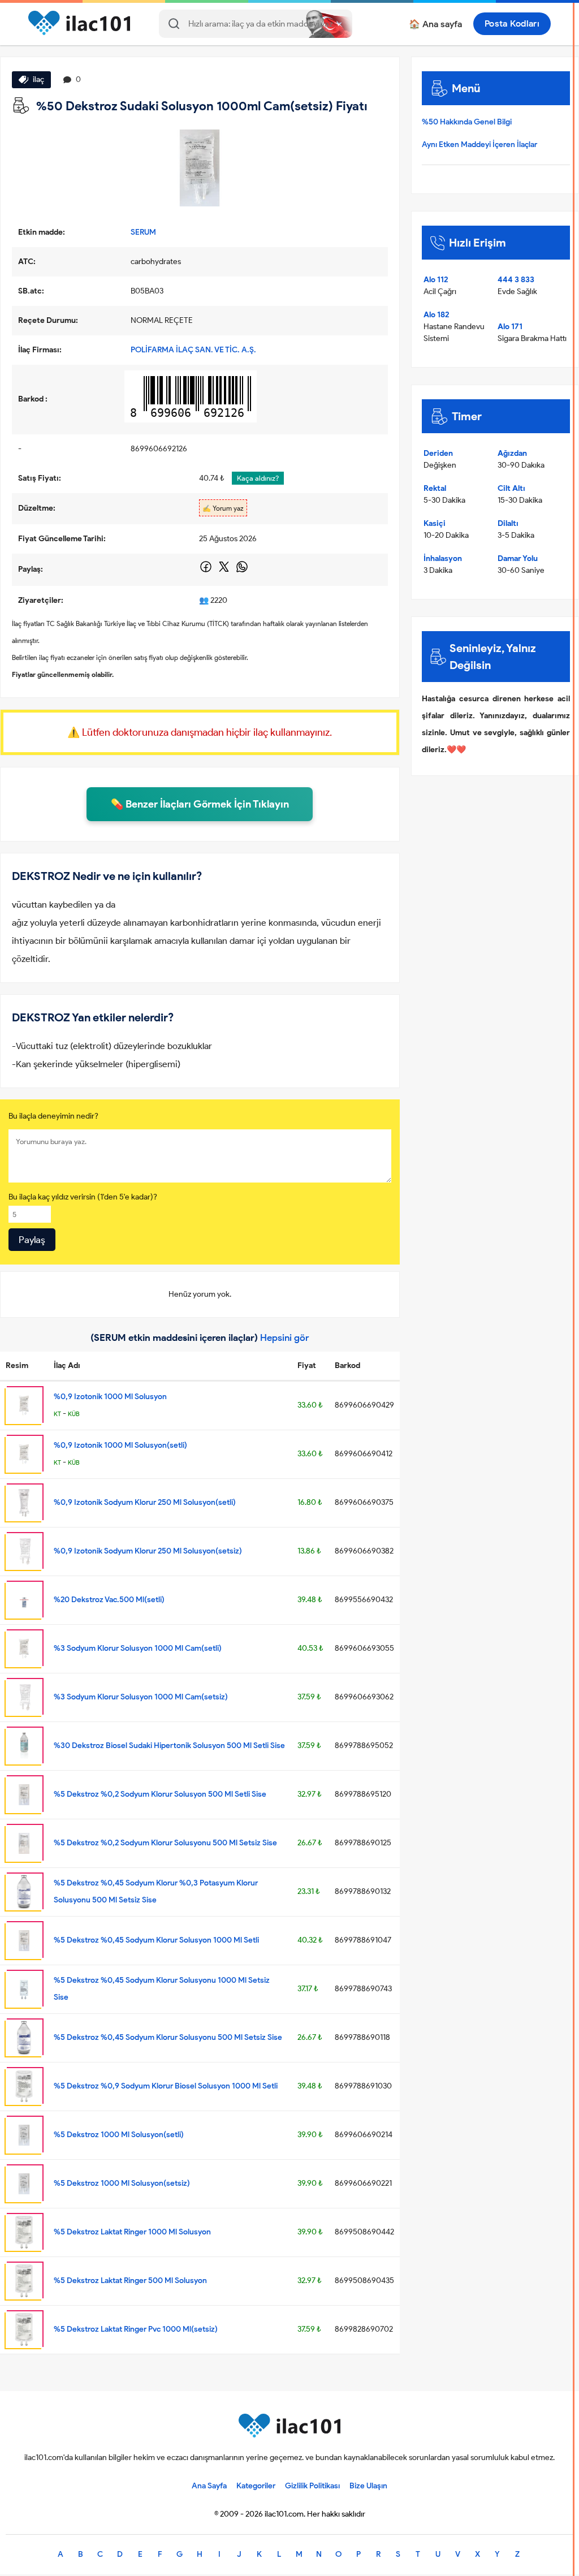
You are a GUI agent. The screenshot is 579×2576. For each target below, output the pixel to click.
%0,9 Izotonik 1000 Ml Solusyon (110, 1397)
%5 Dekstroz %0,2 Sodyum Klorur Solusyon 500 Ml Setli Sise (160, 1794)
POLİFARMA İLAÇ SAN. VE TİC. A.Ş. (193, 350)
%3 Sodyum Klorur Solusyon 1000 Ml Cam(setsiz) (141, 1697)
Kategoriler (256, 2486)
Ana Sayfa (209, 2486)
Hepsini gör (285, 1337)
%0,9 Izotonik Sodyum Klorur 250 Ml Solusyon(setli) (145, 1502)
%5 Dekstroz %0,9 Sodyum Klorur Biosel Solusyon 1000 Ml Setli (166, 2086)
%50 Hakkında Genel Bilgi (467, 122)
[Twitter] (225, 571)
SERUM (143, 232)
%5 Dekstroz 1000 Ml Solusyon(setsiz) (122, 2183)
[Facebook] (207, 571)
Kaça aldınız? (258, 478)
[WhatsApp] (242, 571)
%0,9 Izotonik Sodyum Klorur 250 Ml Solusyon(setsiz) (148, 1551)
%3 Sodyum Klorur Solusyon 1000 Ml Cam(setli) (138, 1648)
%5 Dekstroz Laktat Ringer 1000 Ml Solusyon (132, 2232)
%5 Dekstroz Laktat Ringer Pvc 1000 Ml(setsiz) (136, 2329)
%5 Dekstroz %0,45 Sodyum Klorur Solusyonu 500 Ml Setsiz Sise (168, 2037)
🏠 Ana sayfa (435, 24)
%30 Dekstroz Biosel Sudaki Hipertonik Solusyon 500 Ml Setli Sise (169, 1746)
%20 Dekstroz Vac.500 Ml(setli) (109, 1600)
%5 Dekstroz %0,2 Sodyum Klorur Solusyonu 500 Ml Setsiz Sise (165, 1843)
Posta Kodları (512, 23)
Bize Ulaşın (368, 2486)
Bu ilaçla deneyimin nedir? (53, 1116)
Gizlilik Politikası (312, 2486)
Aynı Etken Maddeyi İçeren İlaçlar (479, 144)
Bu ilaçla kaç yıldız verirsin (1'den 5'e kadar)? (83, 1197)
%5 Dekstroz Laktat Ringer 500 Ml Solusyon (130, 2281)
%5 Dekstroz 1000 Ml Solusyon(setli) (119, 2135)
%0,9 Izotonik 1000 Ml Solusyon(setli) (120, 1445)
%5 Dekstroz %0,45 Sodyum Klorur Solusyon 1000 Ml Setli (156, 1940)
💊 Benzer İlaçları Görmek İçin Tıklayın (200, 804)
